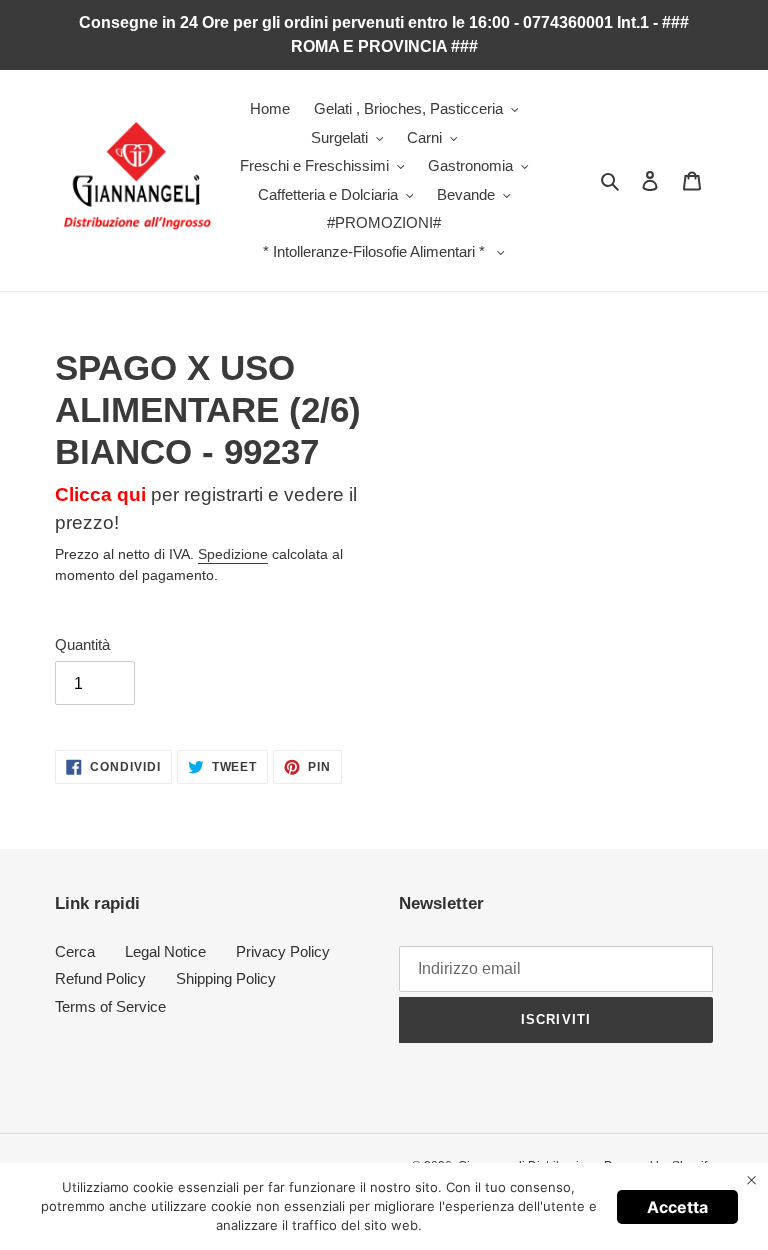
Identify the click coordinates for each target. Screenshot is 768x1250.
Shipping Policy (226, 978)
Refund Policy (100, 978)
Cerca (75, 951)
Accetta (677, 1207)
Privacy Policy (283, 951)
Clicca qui (100, 494)
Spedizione (233, 554)
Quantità (82, 644)
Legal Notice (165, 951)
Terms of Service (110, 1006)
